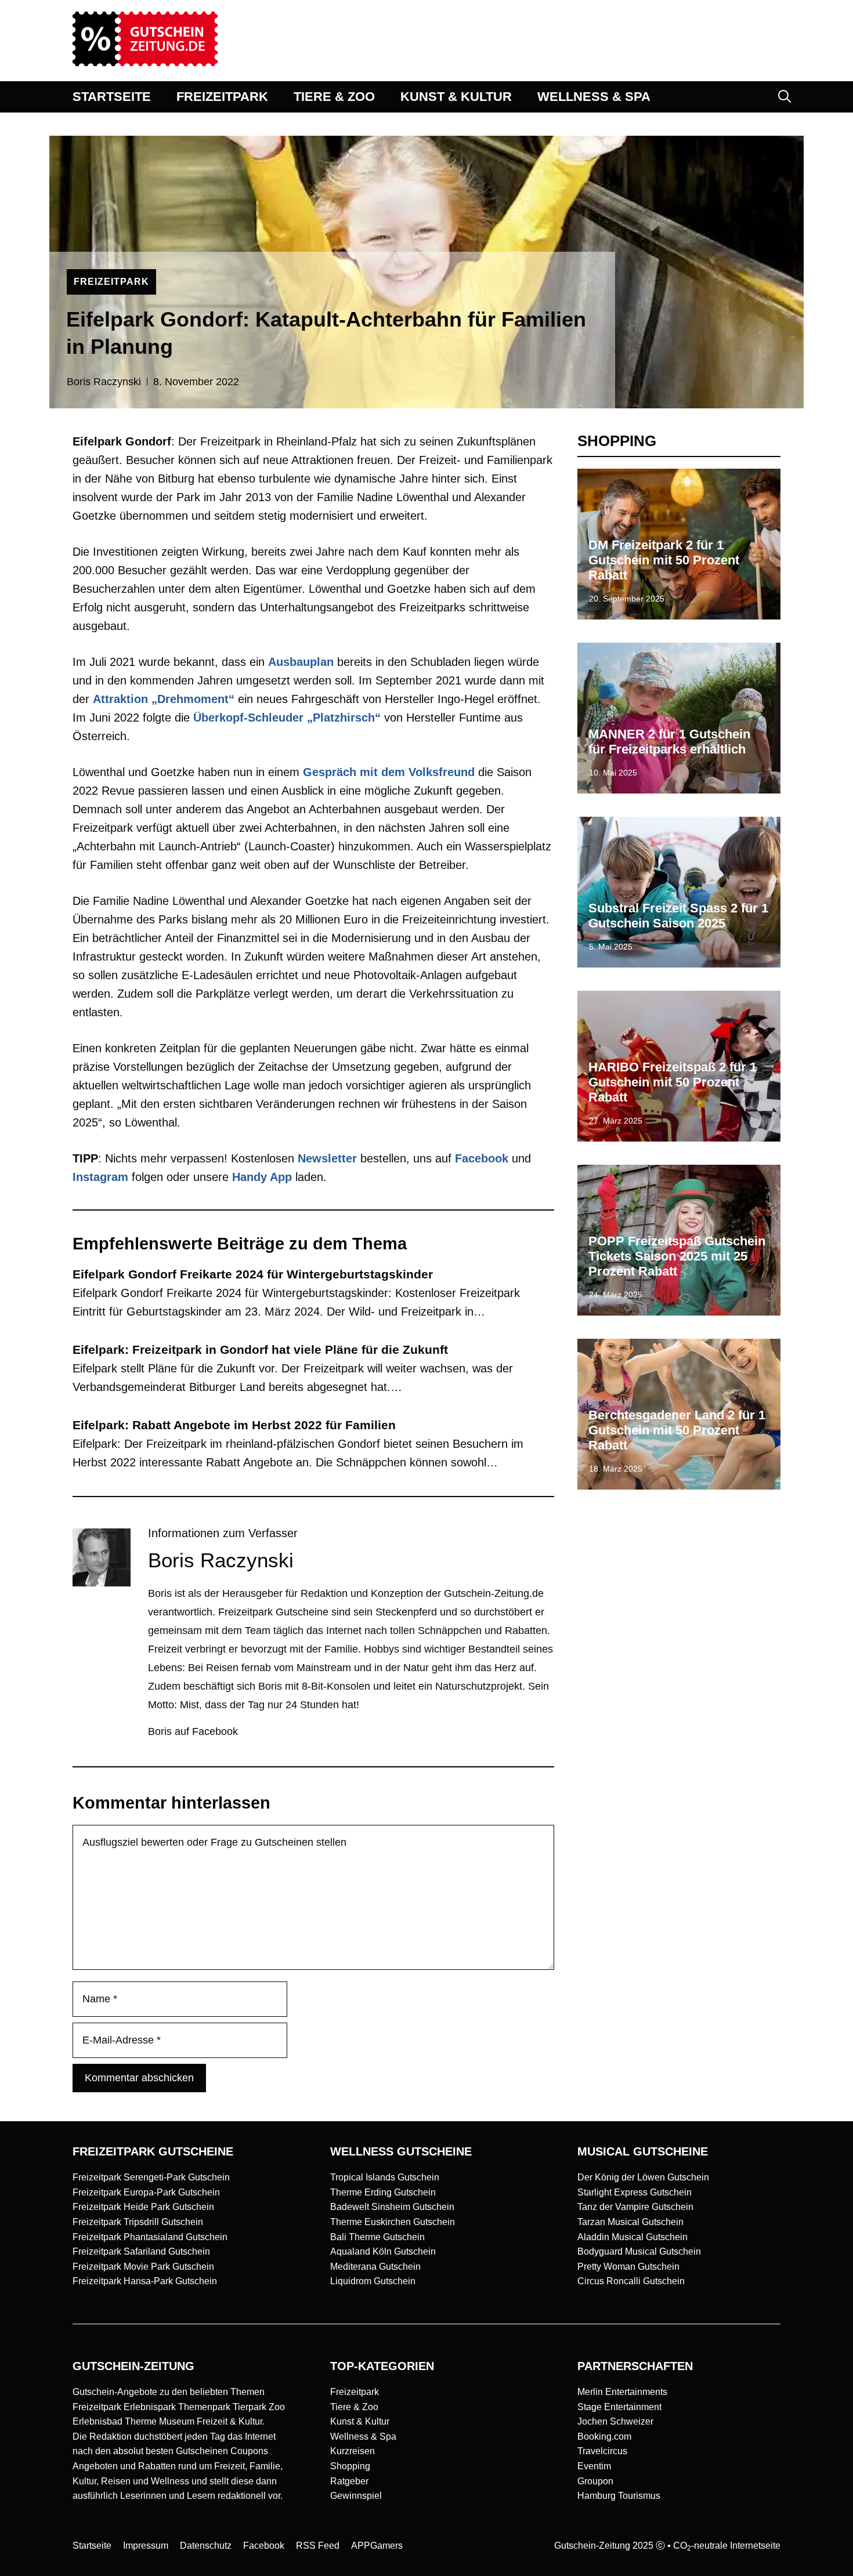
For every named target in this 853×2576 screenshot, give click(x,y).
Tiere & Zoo (354, 2407)
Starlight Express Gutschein (635, 2192)
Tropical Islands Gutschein (385, 2177)
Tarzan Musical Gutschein (630, 2222)
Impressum (146, 2546)
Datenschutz (206, 2546)
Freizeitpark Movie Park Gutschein (143, 2267)
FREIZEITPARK (222, 97)
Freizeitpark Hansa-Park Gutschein (145, 2281)
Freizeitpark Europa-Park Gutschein (146, 2192)
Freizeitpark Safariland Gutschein (141, 2251)
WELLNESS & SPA (594, 97)
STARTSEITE (112, 97)
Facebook (482, 1158)
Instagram (100, 1177)
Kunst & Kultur (360, 2421)
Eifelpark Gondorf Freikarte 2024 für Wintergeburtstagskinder (253, 1274)
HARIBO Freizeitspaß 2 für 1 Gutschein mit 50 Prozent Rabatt (673, 1082)
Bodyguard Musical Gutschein (639, 2251)
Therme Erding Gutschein (383, 2192)
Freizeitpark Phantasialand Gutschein (150, 2237)
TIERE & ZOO (334, 97)
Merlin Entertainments (622, 2392)
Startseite (92, 2546)
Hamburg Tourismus (619, 2496)
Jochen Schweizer (615, 2421)
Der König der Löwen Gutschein (643, 2177)
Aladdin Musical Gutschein (632, 2237)
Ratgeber (349, 2481)
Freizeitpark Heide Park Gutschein (143, 2207)
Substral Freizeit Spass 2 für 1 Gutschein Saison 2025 (678, 916)
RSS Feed (318, 2546)
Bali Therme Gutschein (377, 2237)
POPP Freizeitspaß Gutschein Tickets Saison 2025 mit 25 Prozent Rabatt (677, 1256)
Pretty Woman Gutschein (628, 2267)
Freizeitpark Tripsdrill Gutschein (138, 2222)
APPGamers (377, 2546)
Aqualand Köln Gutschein (383, 2251)
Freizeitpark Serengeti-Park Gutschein (151, 2177)
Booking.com (604, 2436)
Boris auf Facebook (193, 1731)
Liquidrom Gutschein (373, 2281)
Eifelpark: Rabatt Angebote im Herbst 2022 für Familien (234, 1425)
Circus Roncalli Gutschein (631, 2281)
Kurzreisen (353, 2451)
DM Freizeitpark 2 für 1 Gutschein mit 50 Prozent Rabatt (664, 560)
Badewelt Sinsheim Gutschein (392, 2207)
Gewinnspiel (356, 2496)
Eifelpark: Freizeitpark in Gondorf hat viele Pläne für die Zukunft (260, 1349)
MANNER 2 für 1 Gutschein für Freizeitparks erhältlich (669, 742)
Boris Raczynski (104, 382)
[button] (785, 97)
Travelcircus (602, 2451)
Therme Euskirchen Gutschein (393, 2222)
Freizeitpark (355, 2392)
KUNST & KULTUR (456, 97)
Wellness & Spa (363, 2436)
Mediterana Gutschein (375, 2267)
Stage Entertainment (619, 2407)
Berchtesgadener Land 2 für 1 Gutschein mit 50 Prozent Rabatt (677, 1430)
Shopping (350, 2466)
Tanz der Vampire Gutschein (635, 2207)
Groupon (595, 2481)
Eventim (594, 2466)
